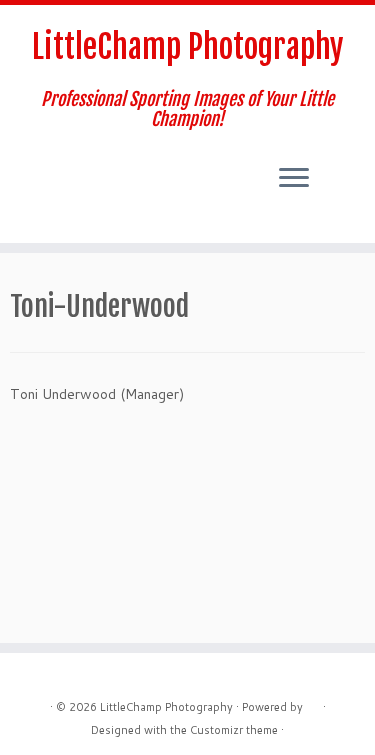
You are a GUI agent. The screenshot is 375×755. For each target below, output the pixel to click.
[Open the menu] (294, 179)
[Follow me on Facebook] (39, 178)
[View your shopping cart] (341, 161)
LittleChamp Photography (188, 47)
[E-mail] (22, 178)
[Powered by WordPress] (313, 703)
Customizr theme (234, 730)
